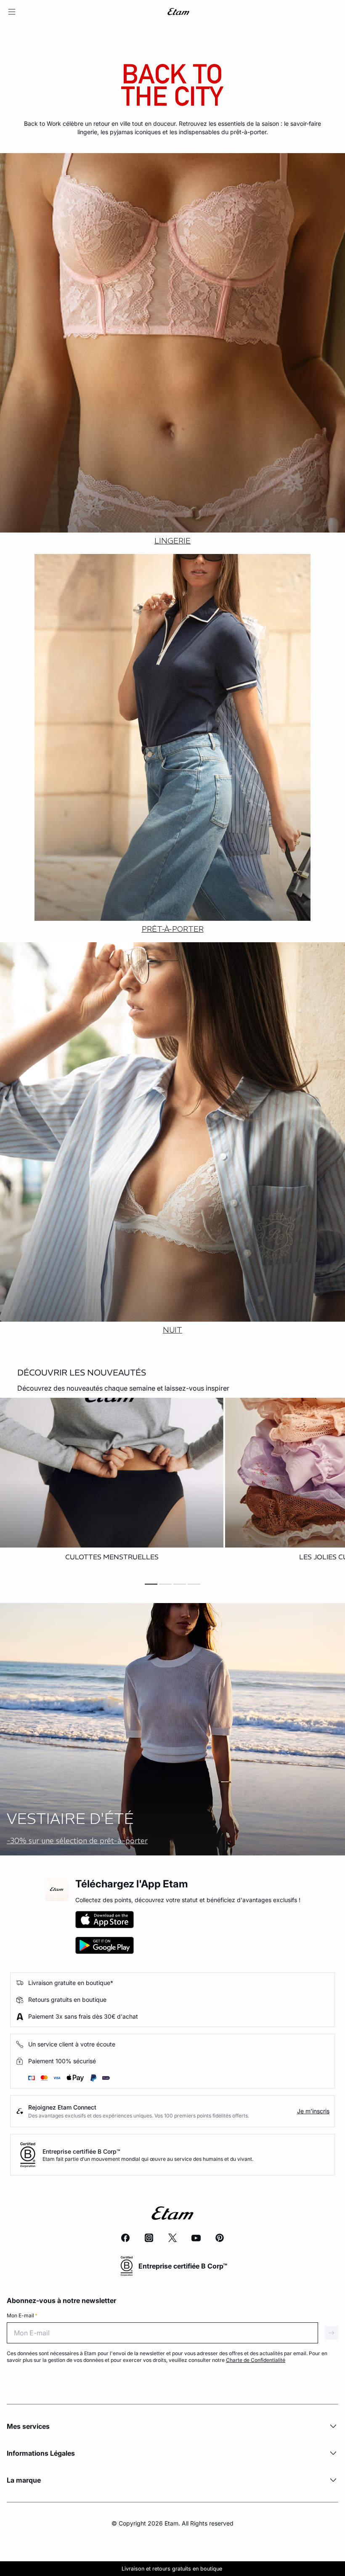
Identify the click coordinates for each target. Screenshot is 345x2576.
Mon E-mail (22, 2315)
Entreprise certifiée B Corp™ (81, 2151)
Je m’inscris (313, 2111)
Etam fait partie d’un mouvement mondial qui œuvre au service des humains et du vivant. (148, 2159)
